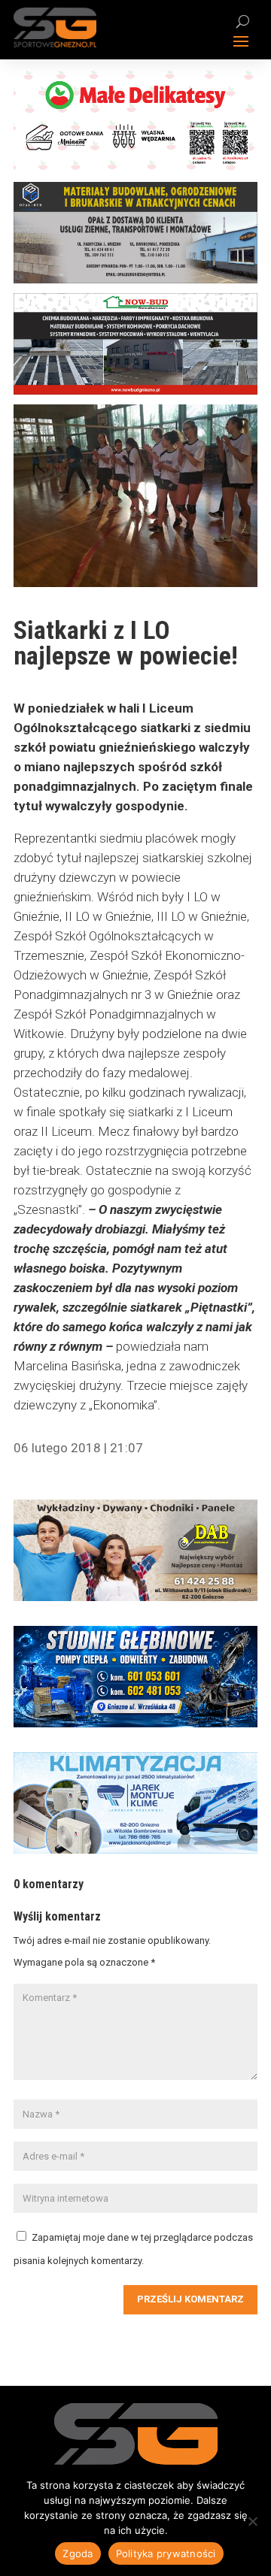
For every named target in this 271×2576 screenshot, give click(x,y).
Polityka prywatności (166, 2553)
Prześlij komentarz (190, 2299)
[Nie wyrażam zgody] (252, 2521)
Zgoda (78, 2553)
